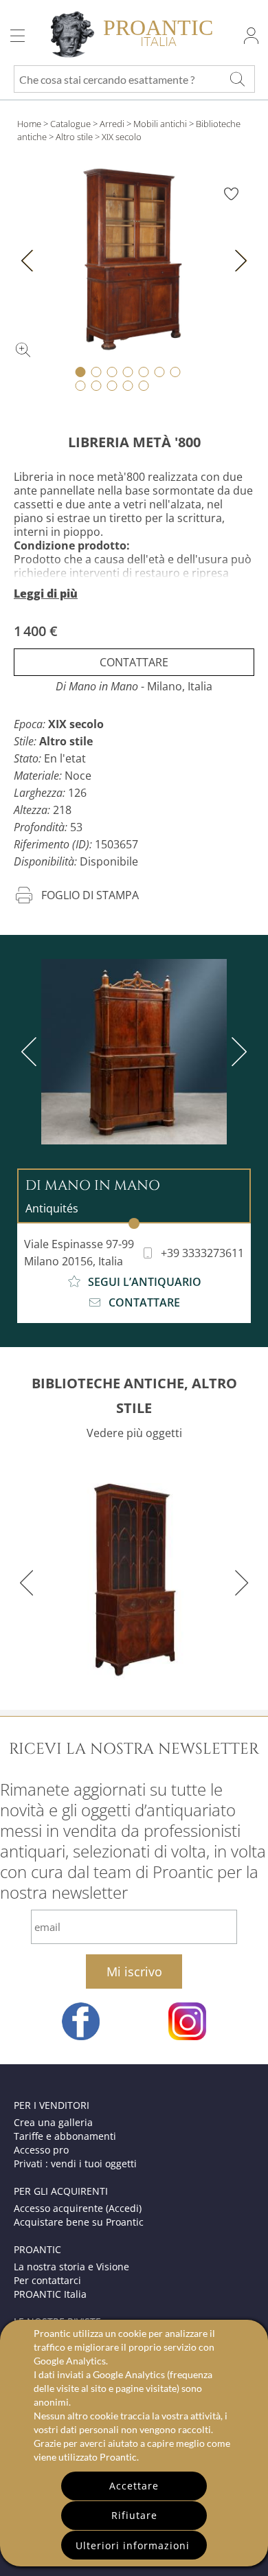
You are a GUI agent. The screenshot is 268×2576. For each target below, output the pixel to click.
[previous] (32, 1052)
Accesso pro (41, 2150)
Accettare (134, 2486)
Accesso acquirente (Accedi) (78, 2208)
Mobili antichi (160, 124)
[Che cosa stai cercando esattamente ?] (237, 79)
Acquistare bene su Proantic (79, 2222)
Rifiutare (134, 2515)
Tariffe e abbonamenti (65, 2136)
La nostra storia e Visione (71, 2267)
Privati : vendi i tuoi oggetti (75, 2163)
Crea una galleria (53, 2122)
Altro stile (74, 137)
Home (29, 124)
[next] (236, 1052)
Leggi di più (46, 594)
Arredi (112, 124)
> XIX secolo (118, 137)
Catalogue (70, 124)
